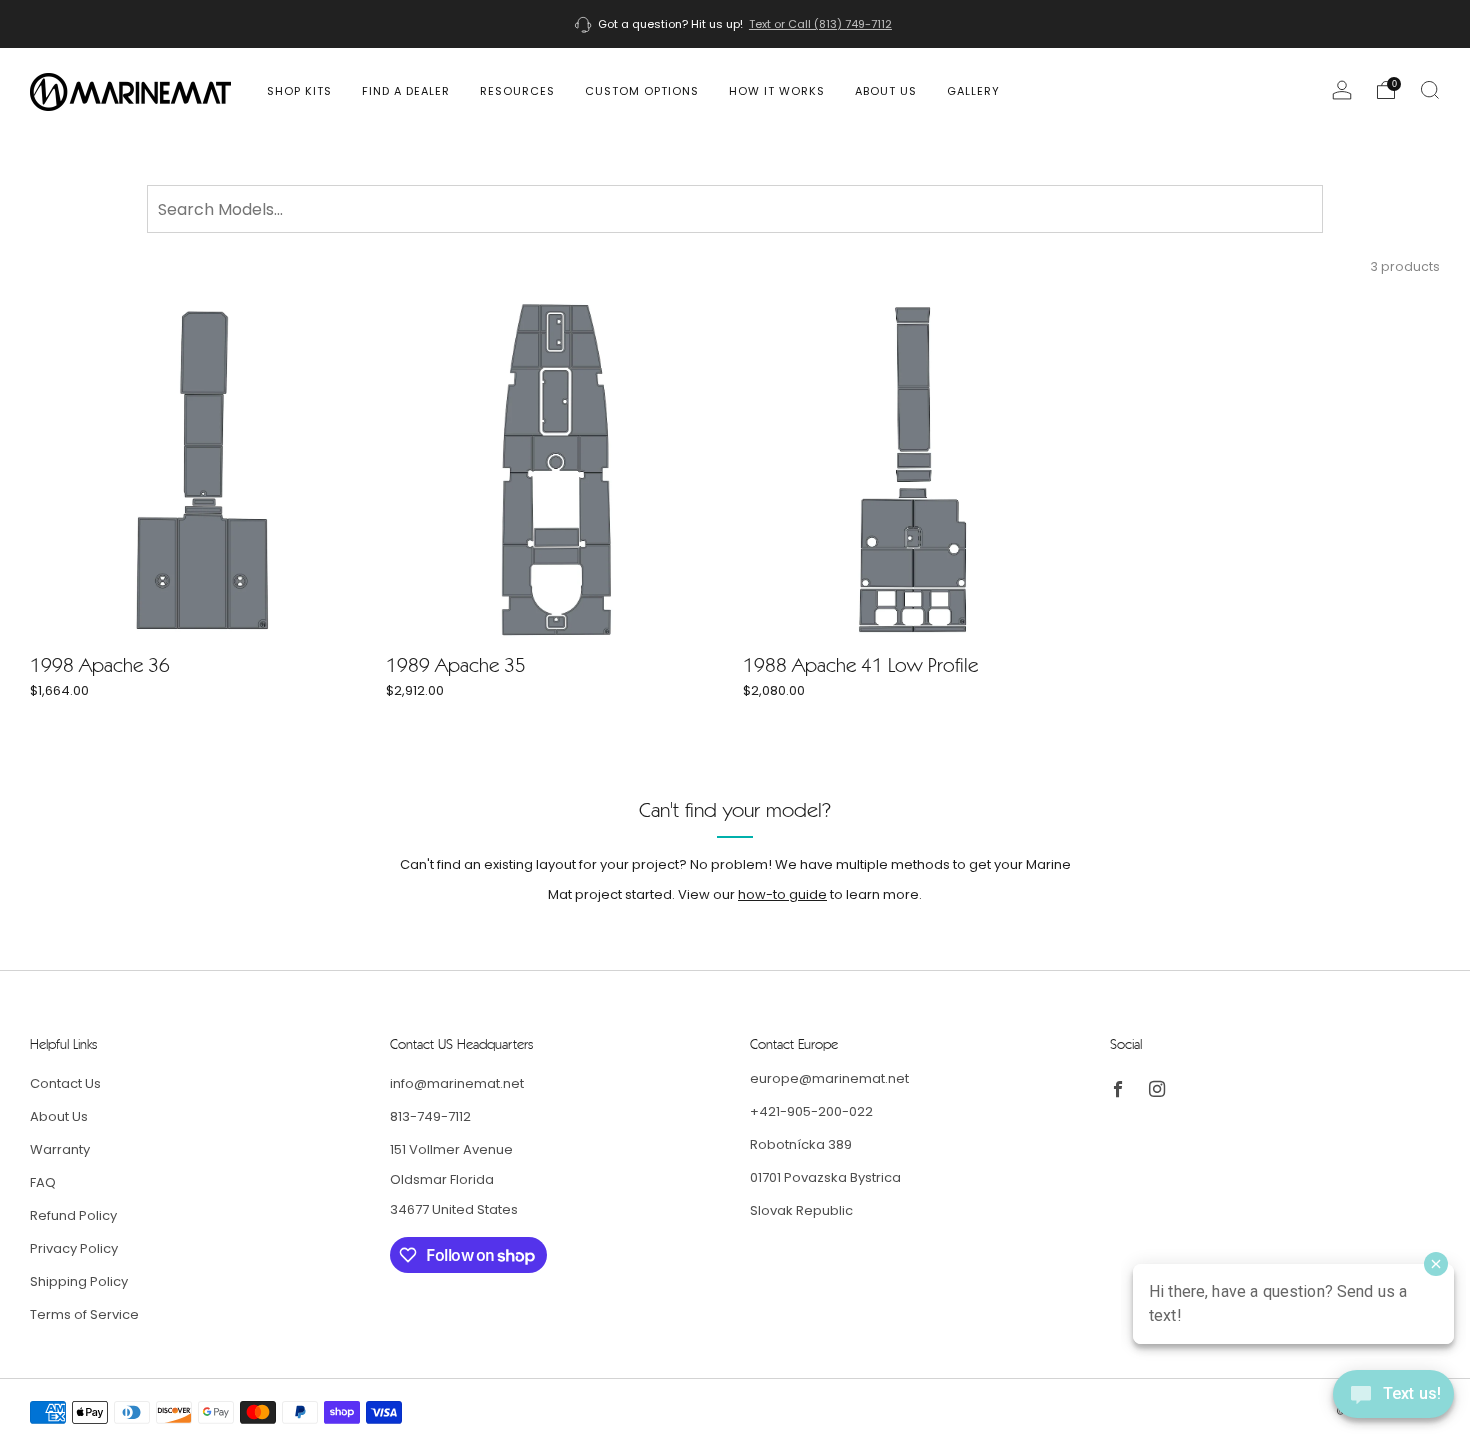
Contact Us (65, 1083)
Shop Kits (299, 91)
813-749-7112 (430, 1116)
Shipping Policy (79, 1281)
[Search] (1430, 90)
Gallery (973, 91)
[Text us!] (1393, 1401)
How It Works (777, 91)
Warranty (60, 1149)
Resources (517, 91)
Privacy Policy (74, 1248)
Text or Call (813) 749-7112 (820, 24)
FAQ (43, 1182)
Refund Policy (73, 1215)
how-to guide (782, 894)
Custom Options (642, 91)
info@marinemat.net (457, 1083)
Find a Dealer (406, 91)
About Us (886, 91)
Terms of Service (84, 1314)
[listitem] (735, 24)
